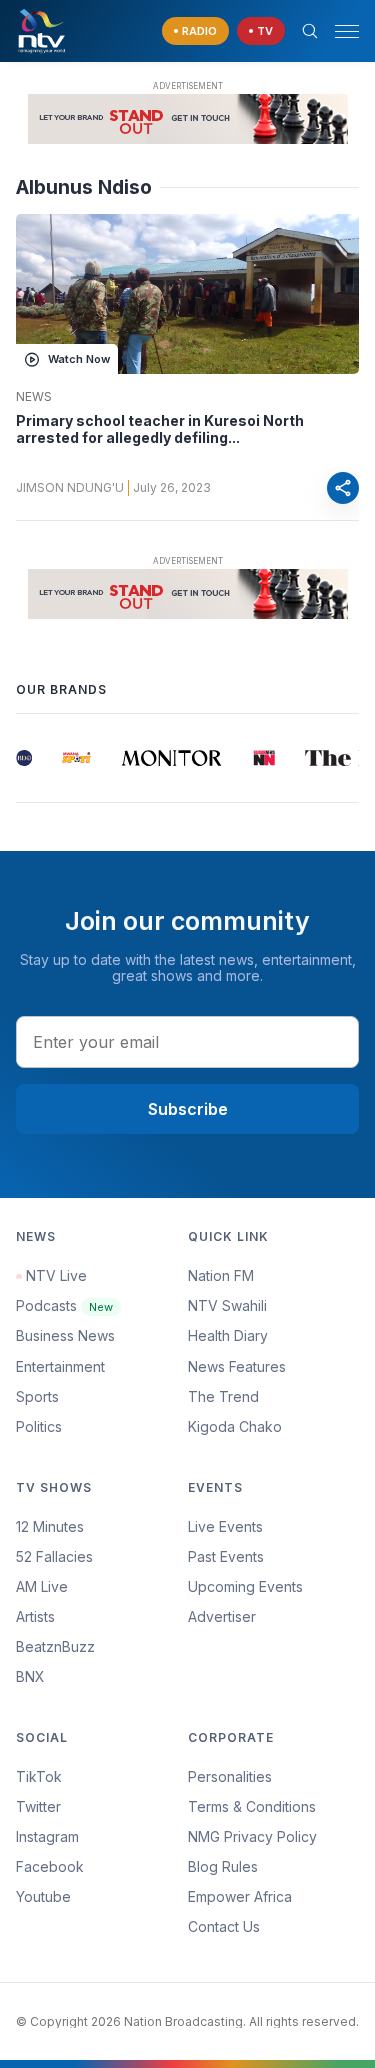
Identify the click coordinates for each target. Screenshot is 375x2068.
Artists (35, 1616)
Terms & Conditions (252, 1806)
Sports (37, 1396)
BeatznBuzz (55, 1646)
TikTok (39, 1776)
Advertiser (222, 1616)
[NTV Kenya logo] (41, 31)
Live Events (225, 1526)
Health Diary (228, 1335)
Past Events (226, 1556)
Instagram (47, 1836)
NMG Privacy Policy (252, 1836)
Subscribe (188, 1109)
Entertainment (60, 1366)
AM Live (42, 1586)
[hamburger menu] (347, 31)
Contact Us (224, 1926)
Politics (39, 1426)
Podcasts (64, 1305)
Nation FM (221, 1275)
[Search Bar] (310, 31)
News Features (237, 1366)
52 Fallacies (54, 1556)
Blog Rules (223, 1866)
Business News (65, 1335)
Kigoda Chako (235, 1426)
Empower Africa (240, 1896)
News (34, 397)
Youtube (43, 1896)
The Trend (223, 1396)
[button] (339, 31)
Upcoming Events (245, 1586)
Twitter (38, 1806)
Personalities (230, 1776)
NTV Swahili (227, 1305)
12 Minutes (50, 1526)
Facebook (50, 1866)
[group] (20, 758)
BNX (30, 1676)
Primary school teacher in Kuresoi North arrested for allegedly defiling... (160, 429)
